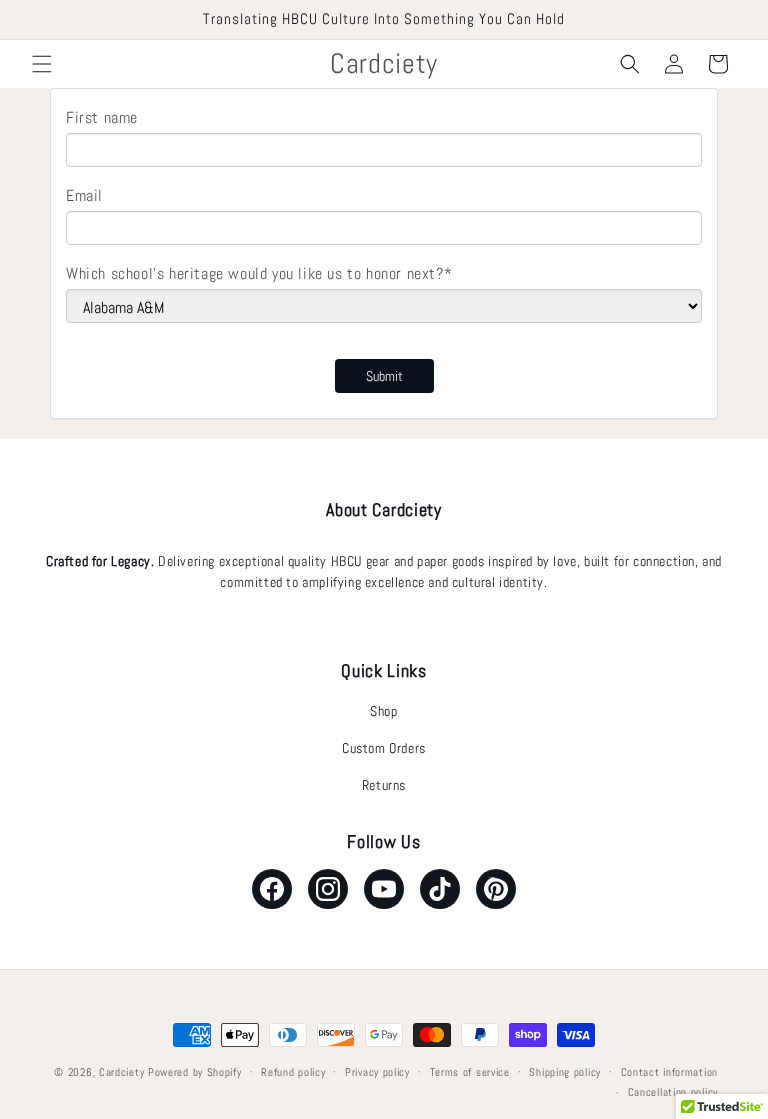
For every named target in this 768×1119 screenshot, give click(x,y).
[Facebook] (272, 889)
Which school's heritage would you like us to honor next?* (259, 273)
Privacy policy (377, 1072)
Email (84, 195)
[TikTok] (440, 889)
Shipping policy (565, 1072)
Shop (383, 711)
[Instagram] (328, 889)
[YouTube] (384, 889)
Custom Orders (384, 748)
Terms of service (470, 1072)
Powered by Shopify (195, 1072)
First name (102, 117)
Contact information (669, 1072)
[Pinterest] (496, 889)
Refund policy (293, 1072)
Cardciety (121, 1072)
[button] (42, 64)
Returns (384, 785)
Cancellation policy (673, 1092)
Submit (384, 376)
